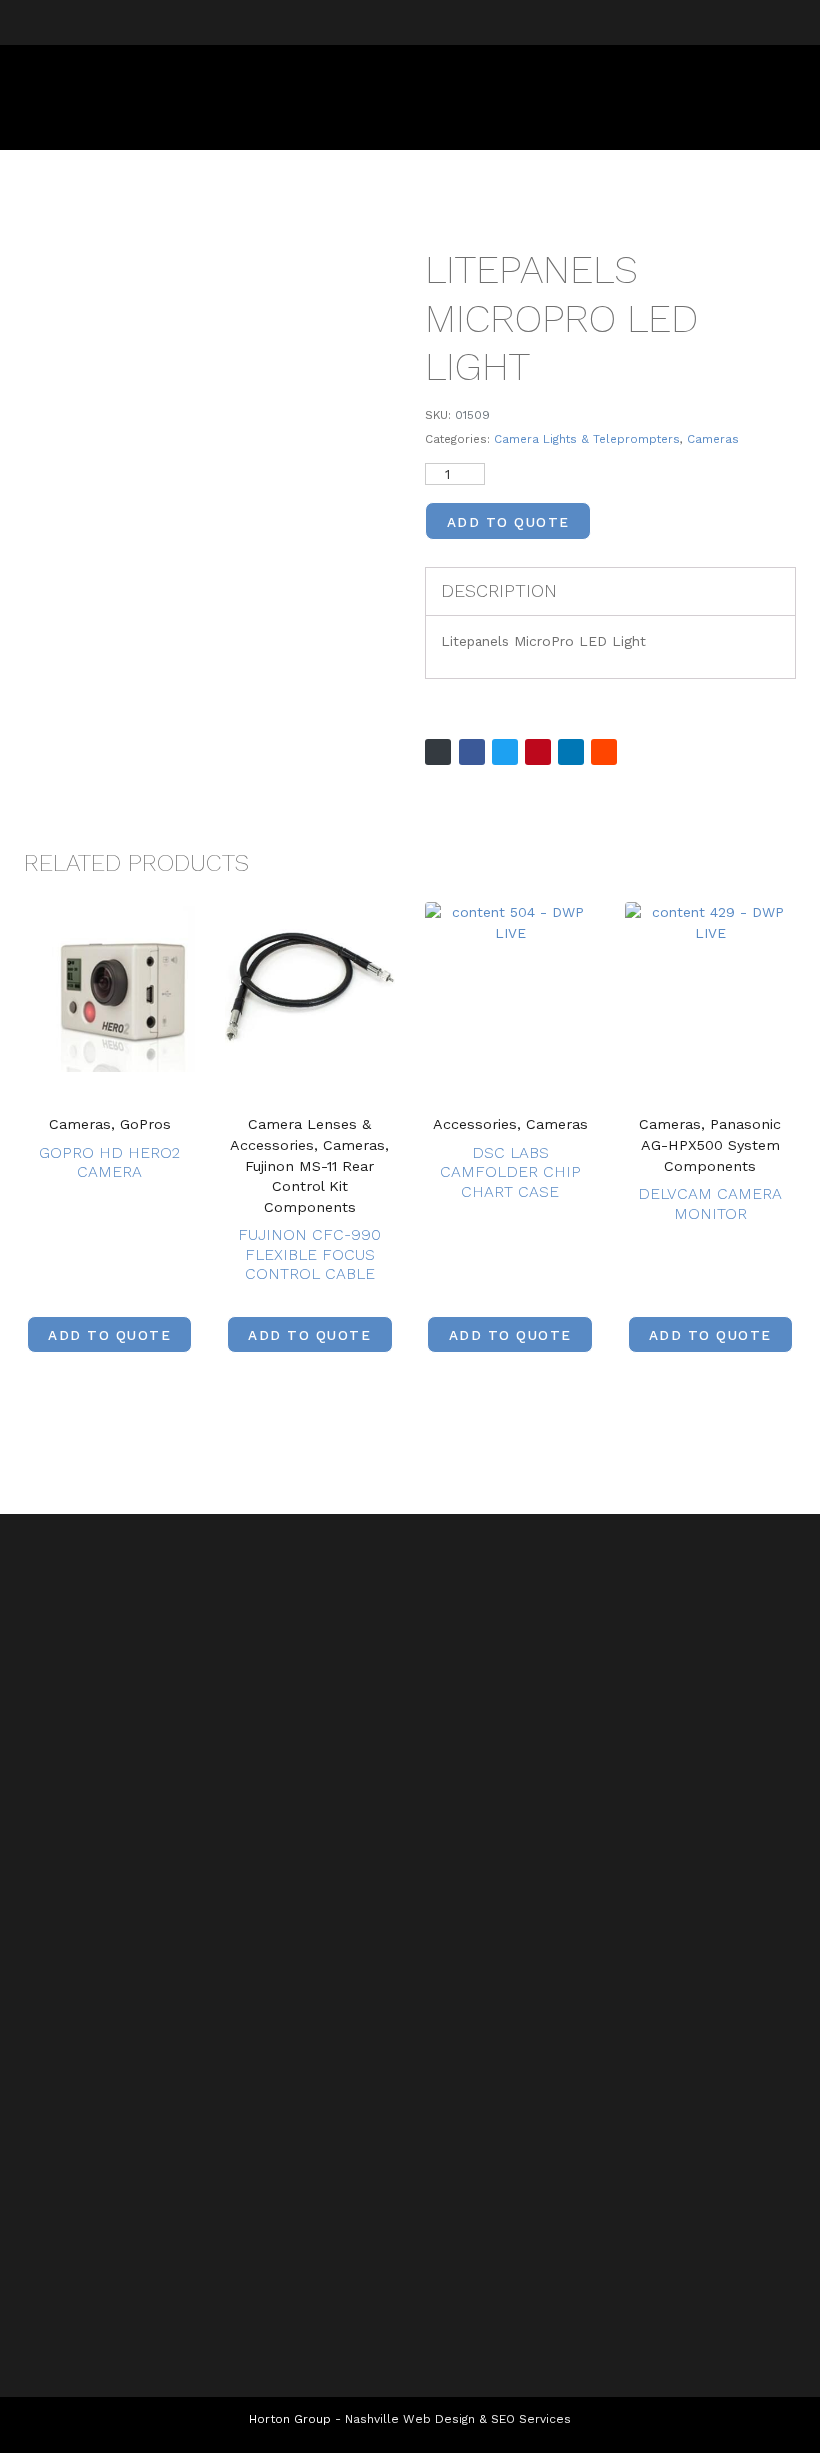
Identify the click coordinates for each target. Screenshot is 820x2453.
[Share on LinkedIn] (571, 752)
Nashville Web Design (410, 2419)
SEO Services (531, 2419)
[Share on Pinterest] (538, 752)
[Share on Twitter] (505, 752)
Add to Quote (508, 522)
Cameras (713, 439)
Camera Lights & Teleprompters (587, 439)
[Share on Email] (438, 752)
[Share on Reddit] (604, 752)
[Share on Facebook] (472, 752)
